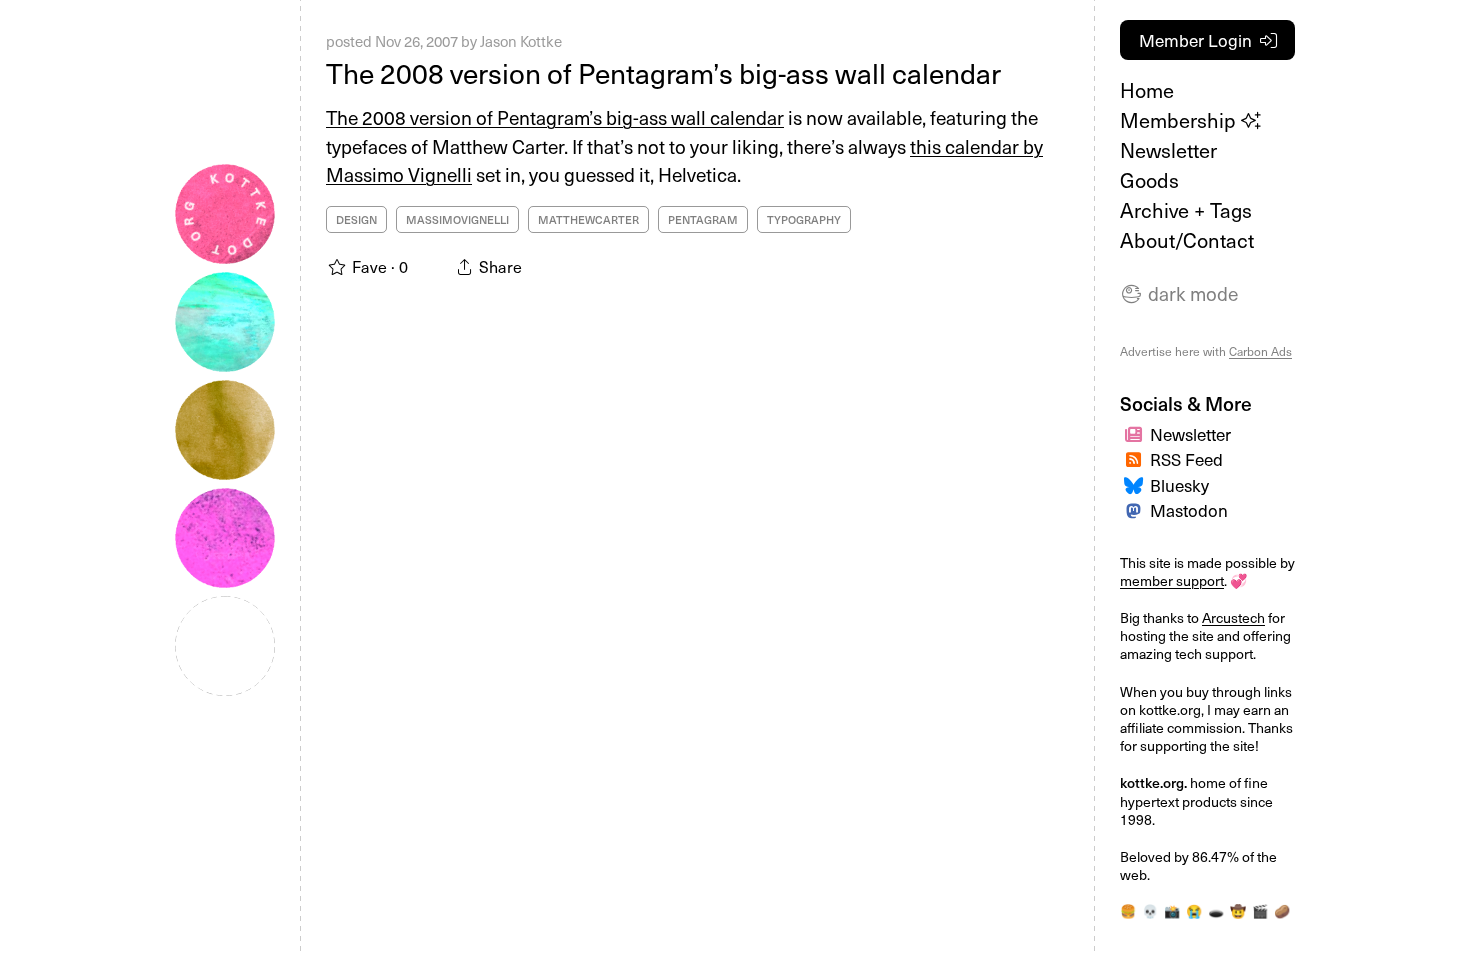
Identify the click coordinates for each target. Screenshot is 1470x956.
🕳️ (1216, 910)
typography (804, 219)
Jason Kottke (521, 41)
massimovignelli (457, 219)
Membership (1180, 120)
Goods (1149, 180)
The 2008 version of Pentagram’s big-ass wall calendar (663, 72)
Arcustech (1233, 617)
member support (1172, 580)
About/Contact (1187, 240)
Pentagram (703, 219)
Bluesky (1179, 485)
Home (1147, 90)
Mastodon (1189, 510)
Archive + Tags (1186, 210)
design (356, 219)
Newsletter (1168, 150)
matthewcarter (588, 219)
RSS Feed (1186, 459)
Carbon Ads (1260, 351)
